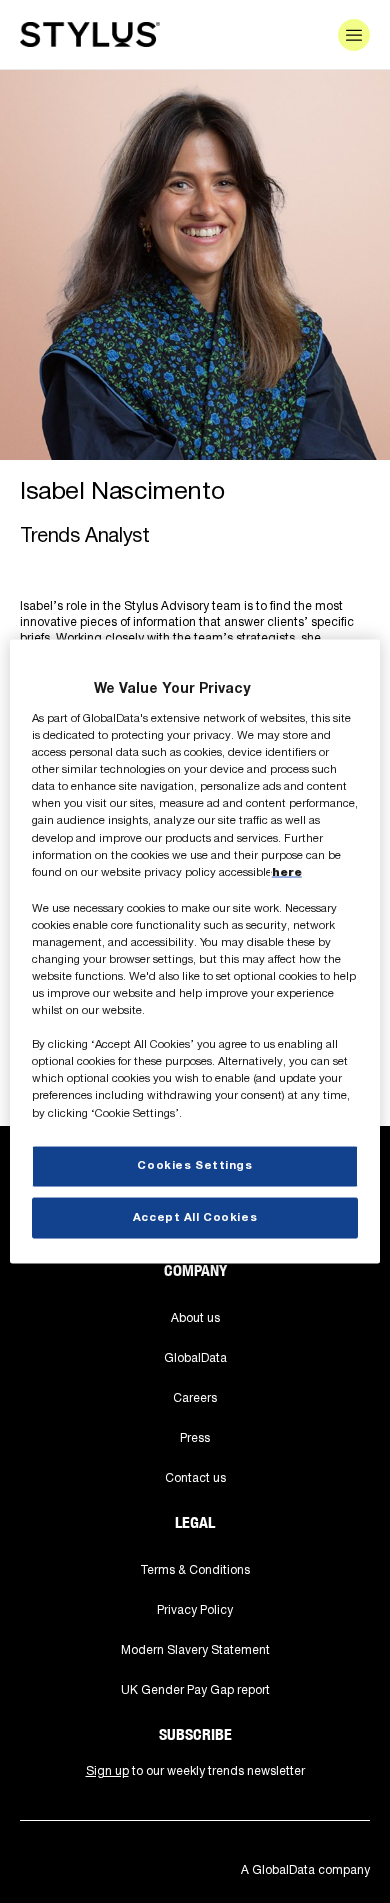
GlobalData (195, 1357)
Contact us (195, 1477)
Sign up (107, 1770)
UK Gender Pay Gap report (195, 1689)
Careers (195, 1397)
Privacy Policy (195, 1609)
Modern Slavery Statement (195, 1649)
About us (195, 1317)
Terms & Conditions (195, 1569)
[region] (195, 951)
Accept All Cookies (195, 1217)
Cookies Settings (194, 1165)
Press (195, 1437)
